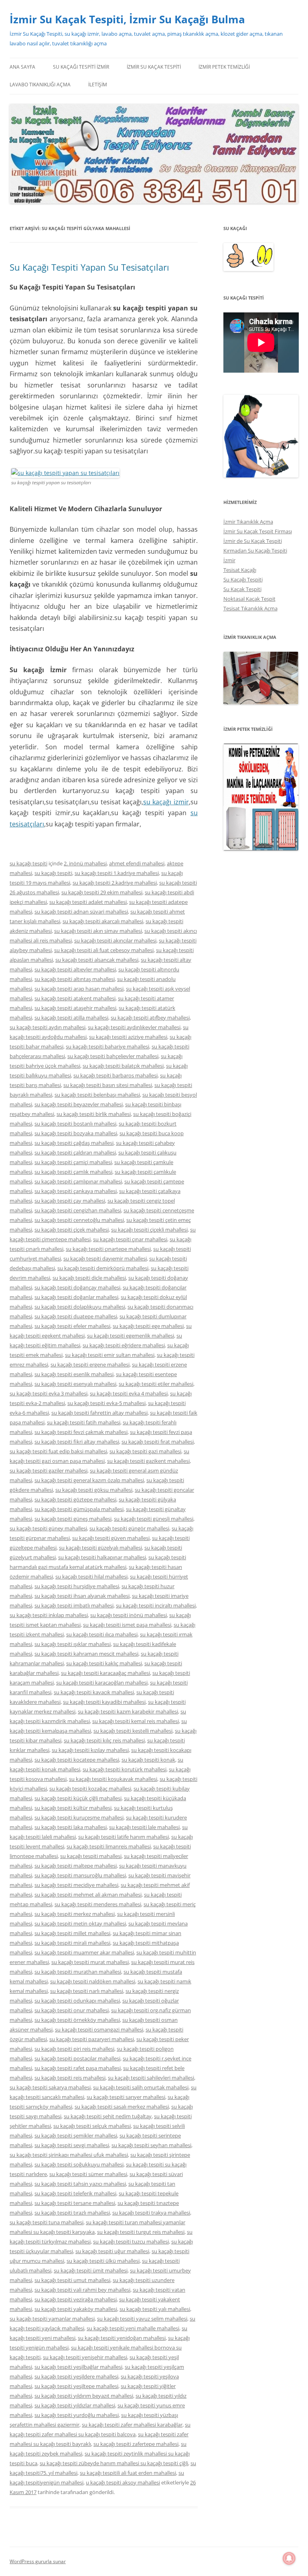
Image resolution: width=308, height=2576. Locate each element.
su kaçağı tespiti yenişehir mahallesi (85, 2357)
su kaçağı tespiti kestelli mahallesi (133, 1731)
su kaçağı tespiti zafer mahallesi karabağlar (132, 2425)
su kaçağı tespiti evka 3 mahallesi (49, 1393)
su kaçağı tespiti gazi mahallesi (145, 1451)
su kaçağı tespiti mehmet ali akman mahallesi (88, 1895)
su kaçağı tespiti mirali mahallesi (72, 1943)
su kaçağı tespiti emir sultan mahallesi (110, 1355)
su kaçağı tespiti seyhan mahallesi (151, 2145)
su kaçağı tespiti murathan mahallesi (78, 1972)
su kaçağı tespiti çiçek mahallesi (72, 1230)
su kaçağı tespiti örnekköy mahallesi (77, 2020)
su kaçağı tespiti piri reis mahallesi (74, 2049)
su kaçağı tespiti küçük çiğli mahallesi (78, 1798)
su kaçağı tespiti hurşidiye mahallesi (77, 1586)
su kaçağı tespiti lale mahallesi (144, 1827)
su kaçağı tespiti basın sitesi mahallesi (108, 1085)
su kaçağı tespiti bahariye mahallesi (107, 1046)
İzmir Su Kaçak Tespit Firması (258, 531)
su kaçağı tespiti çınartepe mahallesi (108, 1249)
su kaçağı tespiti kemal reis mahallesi (136, 1721)
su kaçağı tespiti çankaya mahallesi (76, 1191)
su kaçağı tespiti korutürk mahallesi (125, 1769)
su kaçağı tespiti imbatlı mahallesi (74, 1605)
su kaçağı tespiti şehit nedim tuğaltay (108, 2116)
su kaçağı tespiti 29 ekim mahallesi (102, 892)
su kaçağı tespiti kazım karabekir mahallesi (128, 1711)
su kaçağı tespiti (28, 863)
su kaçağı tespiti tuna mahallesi (47, 2222)
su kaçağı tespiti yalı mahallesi (155, 2309)
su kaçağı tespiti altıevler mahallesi (75, 969)
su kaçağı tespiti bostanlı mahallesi (75, 1124)
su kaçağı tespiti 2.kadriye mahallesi (115, 883)
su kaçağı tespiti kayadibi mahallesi (104, 1702)
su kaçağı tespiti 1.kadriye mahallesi (117, 873)
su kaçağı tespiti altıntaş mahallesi (75, 979)
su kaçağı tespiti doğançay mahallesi (77, 1287)
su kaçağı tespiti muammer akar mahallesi (84, 1952)
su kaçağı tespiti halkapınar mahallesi (102, 1557)
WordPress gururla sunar (38, 2561)
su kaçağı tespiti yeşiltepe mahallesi (76, 2386)
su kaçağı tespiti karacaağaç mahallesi (105, 1673)
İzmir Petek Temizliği (224, 67)
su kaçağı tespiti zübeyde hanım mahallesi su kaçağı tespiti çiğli (114, 2463)
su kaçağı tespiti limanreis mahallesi (109, 1846)
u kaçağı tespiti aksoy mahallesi (123, 2482)
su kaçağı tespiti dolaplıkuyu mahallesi (80, 1307)
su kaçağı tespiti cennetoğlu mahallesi (79, 1220)
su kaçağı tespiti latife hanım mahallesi (124, 1837)
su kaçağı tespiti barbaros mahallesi (115, 1075)
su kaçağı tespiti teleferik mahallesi (75, 2193)
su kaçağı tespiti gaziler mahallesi (49, 1471)
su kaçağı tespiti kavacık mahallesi (94, 1692)
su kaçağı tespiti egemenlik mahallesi (131, 1336)
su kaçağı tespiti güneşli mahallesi (154, 1519)
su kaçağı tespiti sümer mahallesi (88, 2174)
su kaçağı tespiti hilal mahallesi (91, 1577)
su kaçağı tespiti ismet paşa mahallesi (127, 1625)
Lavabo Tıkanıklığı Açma (40, 85)
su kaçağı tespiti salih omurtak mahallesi (141, 2087)
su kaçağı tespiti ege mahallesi (148, 1326)
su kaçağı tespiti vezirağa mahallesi (76, 2299)
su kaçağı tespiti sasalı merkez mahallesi (122, 2107)
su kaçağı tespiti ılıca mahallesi (102, 1634)
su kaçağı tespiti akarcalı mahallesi (103, 921)
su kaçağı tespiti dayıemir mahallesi (105, 1258)
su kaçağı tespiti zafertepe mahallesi (136, 2444)
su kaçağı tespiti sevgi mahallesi (72, 2145)
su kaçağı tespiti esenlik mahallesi (74, 1374)
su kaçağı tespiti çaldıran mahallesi (75, 1152)
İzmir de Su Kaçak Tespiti (253, 541)
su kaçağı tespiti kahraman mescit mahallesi (86, 1654)
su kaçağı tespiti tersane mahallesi (75, 2203)
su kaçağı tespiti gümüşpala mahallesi (79, 1509)
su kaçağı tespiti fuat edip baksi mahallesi (58, 1451)
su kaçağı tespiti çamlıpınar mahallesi (78, 1181)
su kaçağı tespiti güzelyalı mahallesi (100, 1548)
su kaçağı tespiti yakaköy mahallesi (76, 2309)
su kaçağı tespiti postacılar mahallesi (77, 2058)
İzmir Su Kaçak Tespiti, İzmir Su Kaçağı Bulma (127, 19)
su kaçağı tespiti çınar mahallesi (130, 1239)
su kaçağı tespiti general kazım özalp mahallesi (89, 1480)
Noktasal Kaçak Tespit (249, 599)
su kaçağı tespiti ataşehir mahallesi (75, 1008)
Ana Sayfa (22, 67)
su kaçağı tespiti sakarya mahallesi (50, 2087)
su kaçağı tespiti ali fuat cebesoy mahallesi (104, 950)
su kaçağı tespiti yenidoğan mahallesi (122, 2338)
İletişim (98, 85)
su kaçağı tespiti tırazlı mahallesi (72, 2213)
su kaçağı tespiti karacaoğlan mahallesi (102, 1683)
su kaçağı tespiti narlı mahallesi (87, 1991)
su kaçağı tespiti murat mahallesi (90, 1962)
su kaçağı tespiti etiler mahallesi (156, 1384)
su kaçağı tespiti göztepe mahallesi (75, 1499)
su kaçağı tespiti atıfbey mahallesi (150, 1018)
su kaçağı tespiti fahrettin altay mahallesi (99, 1413)
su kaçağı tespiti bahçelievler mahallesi (113, 1056)
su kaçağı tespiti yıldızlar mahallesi (75, 2405)
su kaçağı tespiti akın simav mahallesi (98, 931)
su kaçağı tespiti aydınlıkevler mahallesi (134, 1027)
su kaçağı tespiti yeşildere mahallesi (76, 2376)
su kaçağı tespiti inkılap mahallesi (49, 1615)
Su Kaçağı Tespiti (243, 579)
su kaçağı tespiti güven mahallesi (111, 1538)
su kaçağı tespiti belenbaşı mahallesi (97, 1095)
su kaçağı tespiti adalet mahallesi (88, 902)
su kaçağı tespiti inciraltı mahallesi (156, 1605)
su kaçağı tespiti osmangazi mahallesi (99, 2029)
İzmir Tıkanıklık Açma (248, 522)
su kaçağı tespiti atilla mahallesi (71, 1018)
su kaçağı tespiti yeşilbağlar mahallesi (78, 2367)
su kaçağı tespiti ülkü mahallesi (103, 2261)
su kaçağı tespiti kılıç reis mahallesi (104, 1740)
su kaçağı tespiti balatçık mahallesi (123, 1066)
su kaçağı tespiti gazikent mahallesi (148, 1461)
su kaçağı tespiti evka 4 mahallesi (129, 1393)
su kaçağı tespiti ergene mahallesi (90, 1364)
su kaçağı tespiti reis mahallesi (70, 2078)
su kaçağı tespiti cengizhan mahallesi (78, 1210)
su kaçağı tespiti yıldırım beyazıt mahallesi (84, 2396)
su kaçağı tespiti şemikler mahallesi (76, 2135)
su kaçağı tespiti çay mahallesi (70, 1201)
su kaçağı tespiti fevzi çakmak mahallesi (81, 1432)
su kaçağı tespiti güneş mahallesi (73, 1519)
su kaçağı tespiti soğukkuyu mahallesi (79, 2164)
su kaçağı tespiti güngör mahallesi (129, 1528)
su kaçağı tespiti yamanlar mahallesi (52, 2319)
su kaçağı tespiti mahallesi (91, 1856)
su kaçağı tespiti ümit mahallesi (91, 2270)
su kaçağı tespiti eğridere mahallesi (124, 1345)
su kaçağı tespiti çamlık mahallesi (73, 1172)
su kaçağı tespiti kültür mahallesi (73, 1808)
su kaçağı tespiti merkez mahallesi (75, 1914)
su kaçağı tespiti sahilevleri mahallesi (151, 2078)
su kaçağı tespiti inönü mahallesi (129, 1615)
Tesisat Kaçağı (240, 570)
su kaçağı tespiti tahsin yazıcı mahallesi (80, 2184)
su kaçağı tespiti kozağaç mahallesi (90, 1789)
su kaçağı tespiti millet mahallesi (72, 1933)
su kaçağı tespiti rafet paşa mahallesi (78, 2068)
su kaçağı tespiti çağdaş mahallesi (74, 1143)
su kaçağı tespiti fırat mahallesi (158, 1442)
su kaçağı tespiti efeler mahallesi (72, 1326)
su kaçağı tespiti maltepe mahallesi (76, 1866)
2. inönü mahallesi (85, 863)
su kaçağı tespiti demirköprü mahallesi (103, 1268)
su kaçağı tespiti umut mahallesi (72, 2280)
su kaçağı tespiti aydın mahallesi (48, 1027)
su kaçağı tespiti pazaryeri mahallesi (92, 2039)
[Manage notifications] (289, 2558)
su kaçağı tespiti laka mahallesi (71, 1827)
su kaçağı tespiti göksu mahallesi (94, 1490)
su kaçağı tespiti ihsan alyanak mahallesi (82, 1596)
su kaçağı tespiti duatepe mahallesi (76, 1316)
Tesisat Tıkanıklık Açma (250, 608)
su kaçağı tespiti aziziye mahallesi (128, 1037)
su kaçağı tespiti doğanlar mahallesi (76, 1297)
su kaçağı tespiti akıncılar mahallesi (115, 940)
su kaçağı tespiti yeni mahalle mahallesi (133, 2328)
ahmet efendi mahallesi (137, 863)
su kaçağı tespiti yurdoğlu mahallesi (77, 2415)
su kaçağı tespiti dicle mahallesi (89, 1278)
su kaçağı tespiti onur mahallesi (72, 2010)
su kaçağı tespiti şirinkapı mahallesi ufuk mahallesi (69, 2155)
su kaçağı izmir (166, 802)
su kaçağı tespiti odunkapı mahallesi (77, 2001)
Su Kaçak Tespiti (242, 589)
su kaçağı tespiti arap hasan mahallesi (79, 989)
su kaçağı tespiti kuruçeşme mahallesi (79, 1817)
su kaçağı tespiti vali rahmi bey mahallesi (82, 2290)
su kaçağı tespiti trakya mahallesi (151, 2213)
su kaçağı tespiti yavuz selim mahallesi (142, 2319)
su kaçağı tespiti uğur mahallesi (112, 2251)
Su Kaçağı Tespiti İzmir (81, 67)
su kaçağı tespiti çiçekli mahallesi (149, 1230)
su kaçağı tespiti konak (148, 1760)
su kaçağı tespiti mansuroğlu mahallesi (80, 1875)
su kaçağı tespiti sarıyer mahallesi (126, 2097)
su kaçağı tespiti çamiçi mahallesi (73, 1162)
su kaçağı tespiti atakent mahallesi (75, 998)
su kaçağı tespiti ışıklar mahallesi (73, 1644)
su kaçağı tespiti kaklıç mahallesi (104, 1663)
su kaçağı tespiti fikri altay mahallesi (77, 1442)
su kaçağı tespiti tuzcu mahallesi (131, 2242)
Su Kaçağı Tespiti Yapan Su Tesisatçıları (89, 267)
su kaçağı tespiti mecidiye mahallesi (76, 1885)
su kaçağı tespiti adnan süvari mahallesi (81, 912)
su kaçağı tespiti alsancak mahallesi (97, 960)
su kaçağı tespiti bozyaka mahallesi (76, 1133)
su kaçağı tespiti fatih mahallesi (84, 1422)
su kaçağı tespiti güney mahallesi (48, 1528)
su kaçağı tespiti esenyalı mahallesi (75, 1384)
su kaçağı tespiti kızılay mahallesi (90, 1750)
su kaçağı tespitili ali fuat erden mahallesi (128, 2473)
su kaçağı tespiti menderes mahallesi (98, 1904)
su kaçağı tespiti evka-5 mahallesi (106, 1403)
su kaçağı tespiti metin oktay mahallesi (80, 1923)
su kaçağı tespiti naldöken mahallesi (93, 1981)
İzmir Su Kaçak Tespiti (154, 67)
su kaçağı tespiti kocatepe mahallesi (77, 1760)
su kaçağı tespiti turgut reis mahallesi (141, 2232)
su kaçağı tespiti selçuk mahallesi (92, 2126)
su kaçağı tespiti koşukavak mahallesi (113, 1779)
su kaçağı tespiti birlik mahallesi (94, 1114)
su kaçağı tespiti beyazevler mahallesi (79, 1104)
